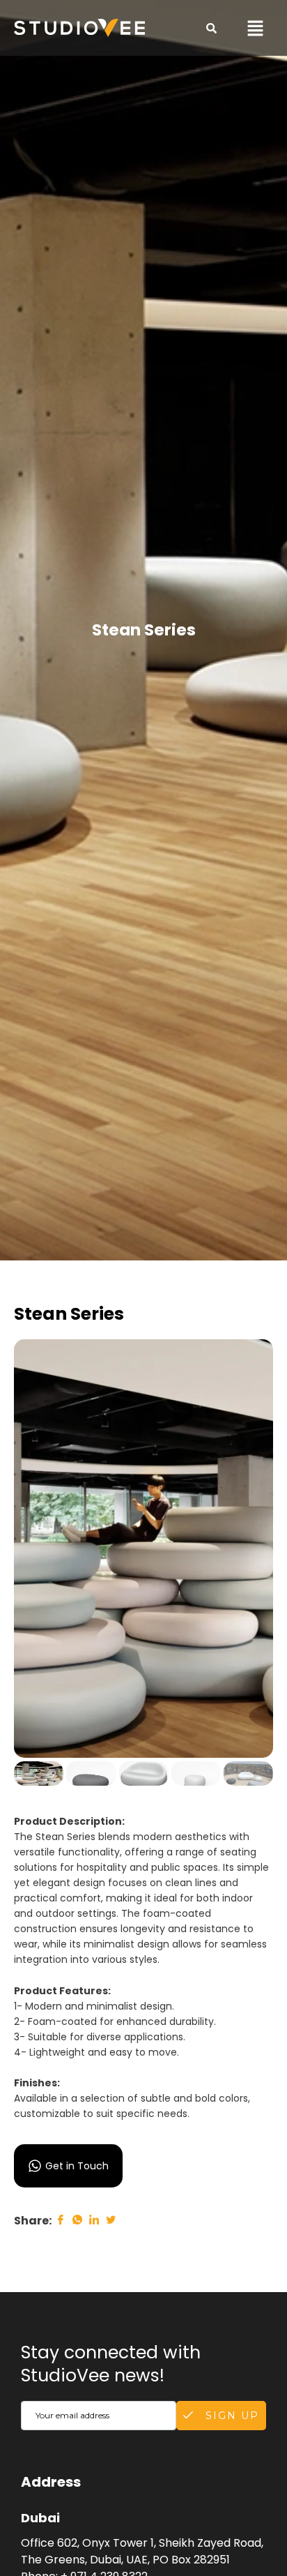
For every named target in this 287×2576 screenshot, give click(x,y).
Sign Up (230, 2416)
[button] (256, 28)
